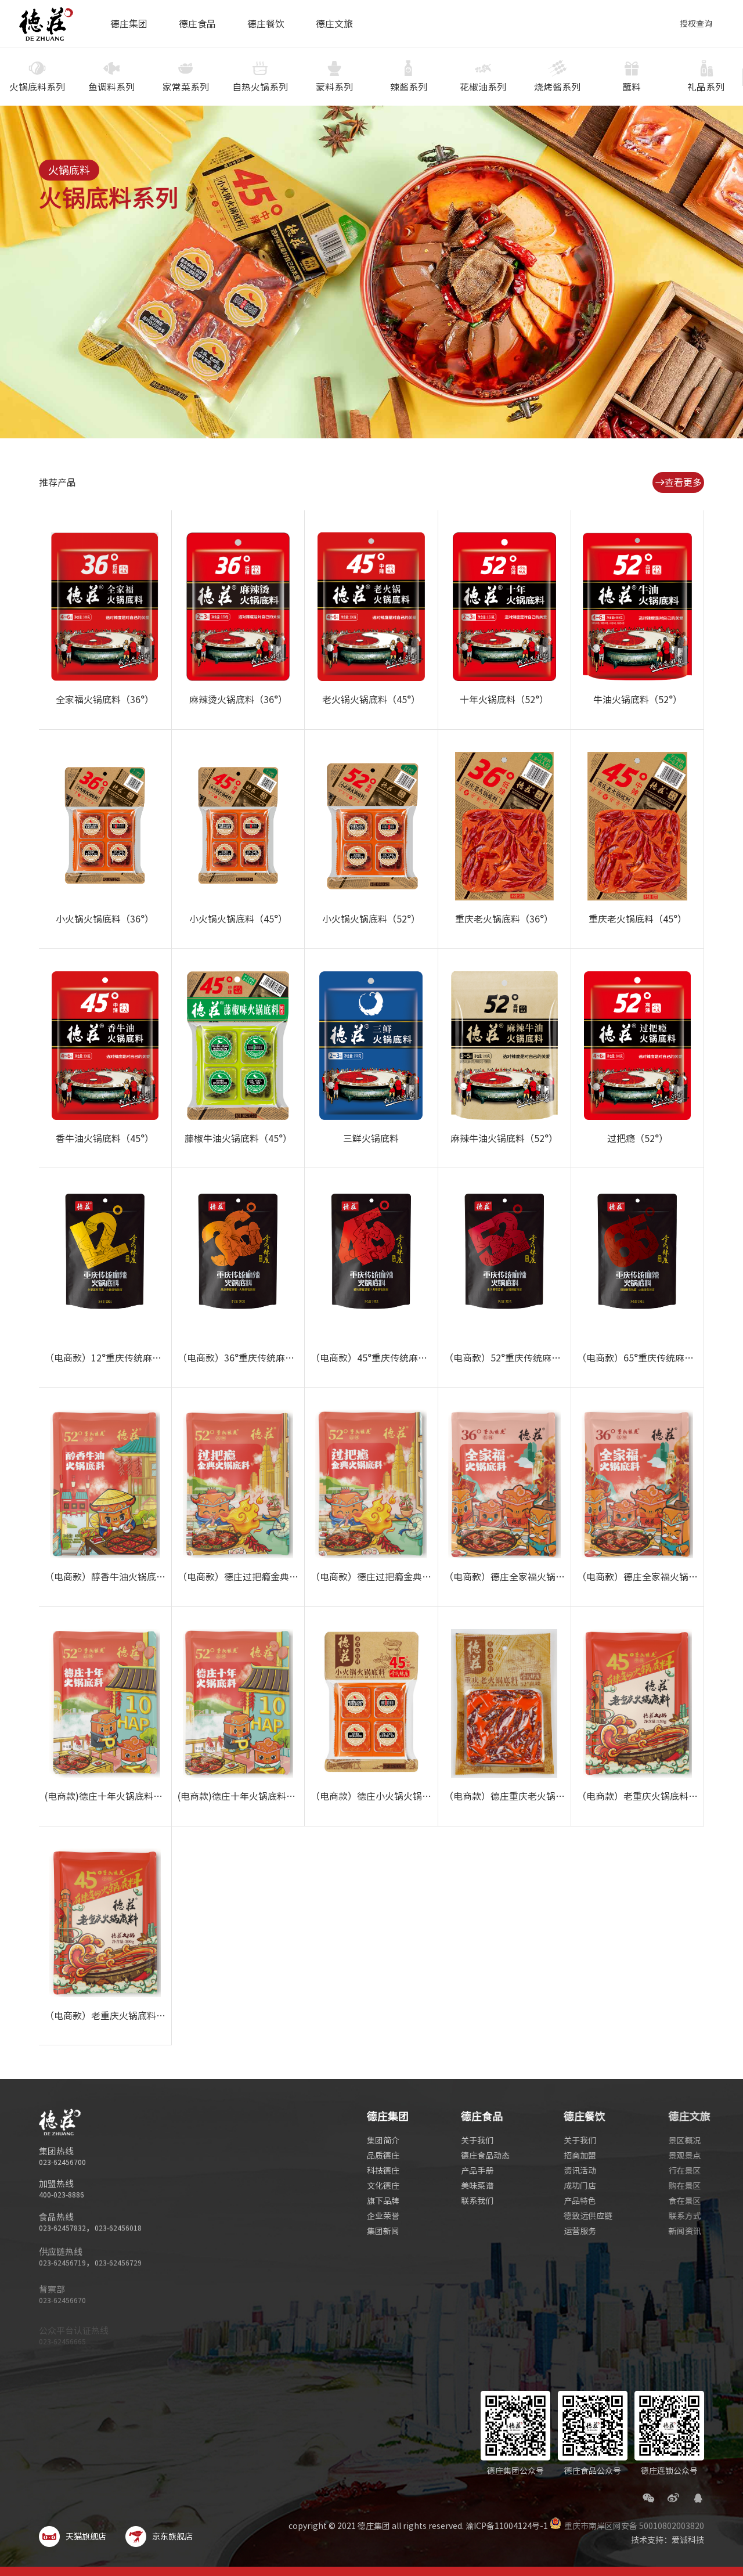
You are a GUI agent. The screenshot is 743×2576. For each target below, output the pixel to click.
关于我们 (477, 2141)
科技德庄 (383, 2171)
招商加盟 (578, 2156)
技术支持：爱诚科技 (668, 2540)
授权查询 (696, 24)
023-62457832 (62, 2227)
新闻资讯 (679, 2231)
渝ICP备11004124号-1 (507, 2526)
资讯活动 (578, 2171)
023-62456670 (62, 2292)
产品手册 (477, 2171)
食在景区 (679, 2201)
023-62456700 (62, 2162)
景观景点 (679, 2156)
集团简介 (383, 2141)
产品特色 (578, 2201)
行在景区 (679, 2171)
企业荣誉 (383, 2216)
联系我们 (477, 2201)
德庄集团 (129, 24)
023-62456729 (118, 2260)
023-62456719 (62, 2260)
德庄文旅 (334, 24)
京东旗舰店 (172, 2537)
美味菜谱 (477, 2186)
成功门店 (578, 2186)
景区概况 (679, 2141)
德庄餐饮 (266, 24)
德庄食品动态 (485, 2156)
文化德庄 (383, 2186)
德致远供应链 (586, 2216)
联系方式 (679, 2216)
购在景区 (679, 2186)
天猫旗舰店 (86, 2537)
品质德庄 (383, 2156)
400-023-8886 (62, 2195)
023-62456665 (62, 2325)
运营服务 (578, 2231)
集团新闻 (383, 2231)
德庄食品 (197, 24)
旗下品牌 (383, 2201)
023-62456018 (118, 2227)
